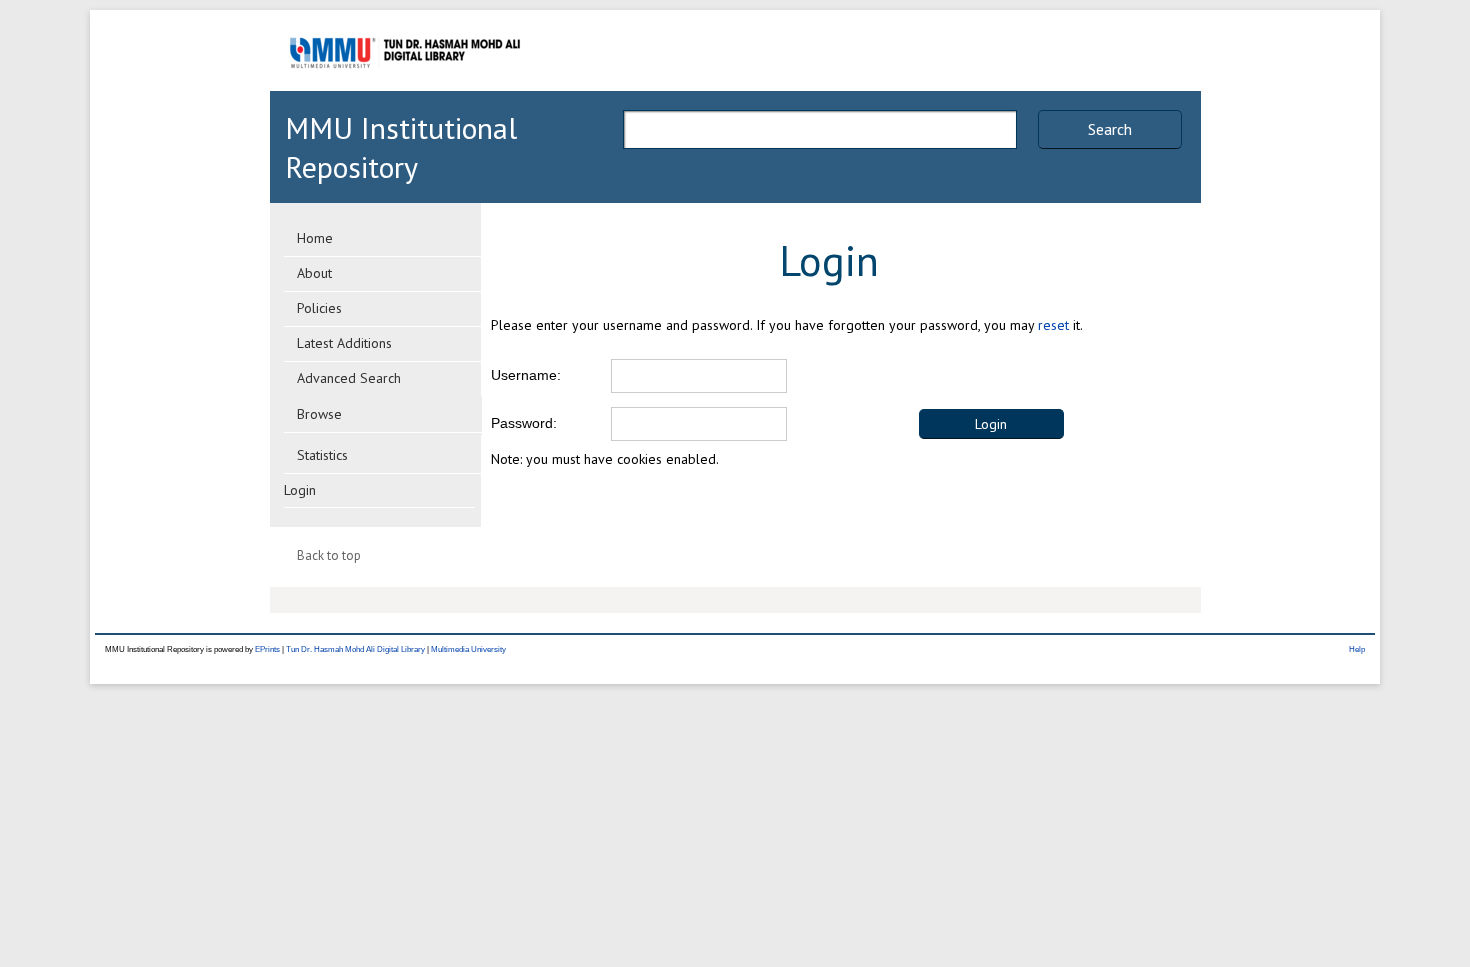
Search (1110, 129)
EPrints (267, 649)
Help (1357, 649)
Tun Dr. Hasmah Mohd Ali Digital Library (355, 649)
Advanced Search (349, 378)
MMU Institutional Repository (401, 147)
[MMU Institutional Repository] (405, 87)
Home (315, 238)
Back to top (329, 555)
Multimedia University (468, 649)
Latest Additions (344, 343)
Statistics (322, 455)
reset (1053, 325)
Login (300, 490)
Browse (319, 414)
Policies (319, 308)
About (314, 273)
